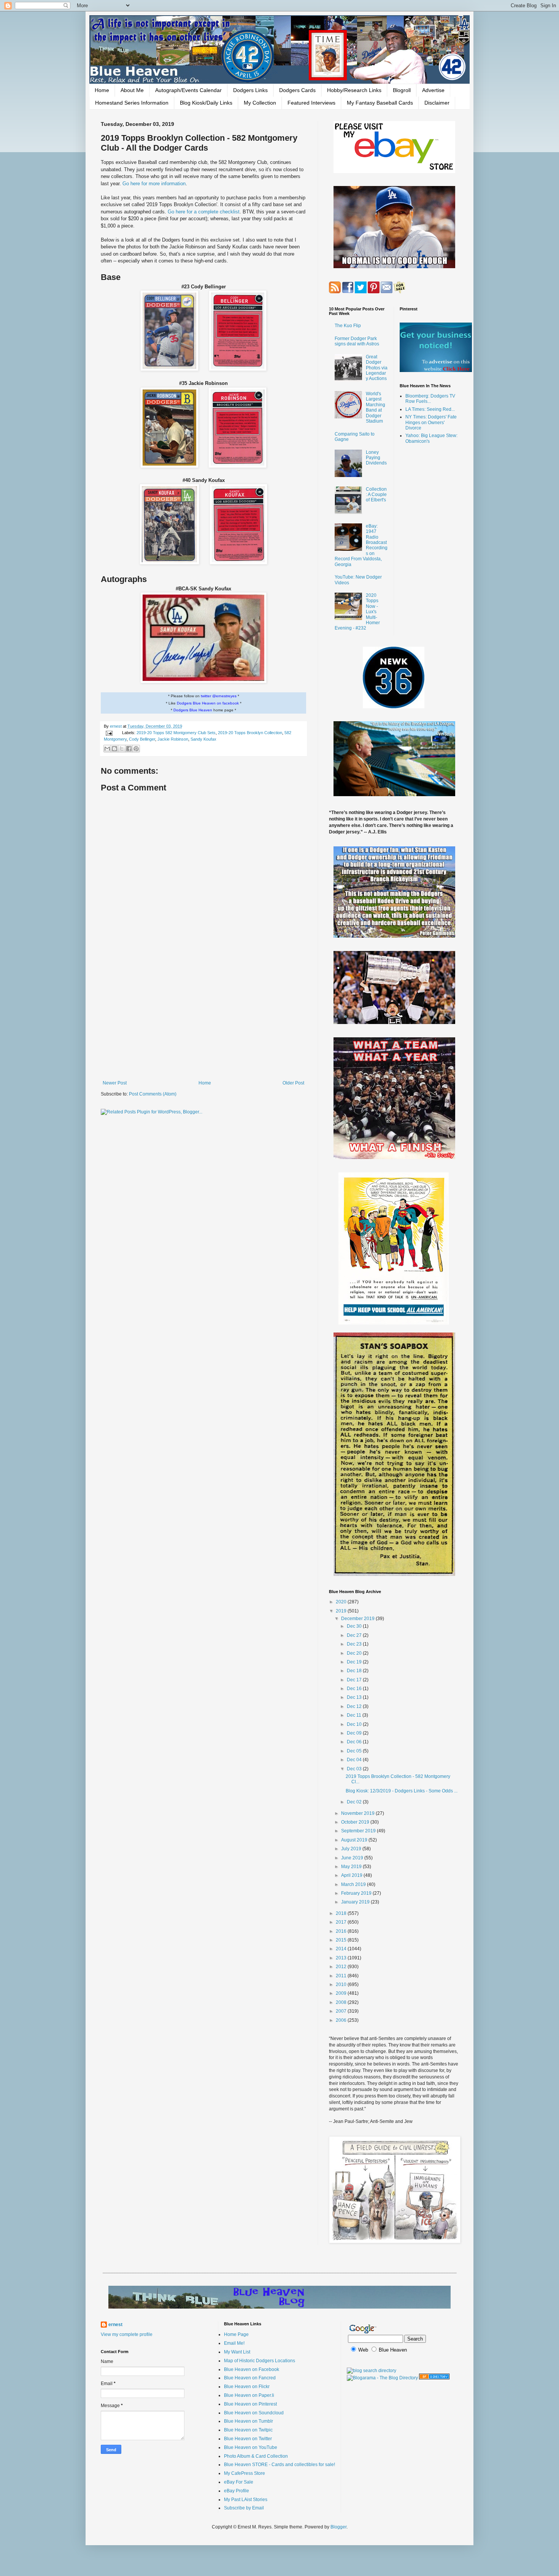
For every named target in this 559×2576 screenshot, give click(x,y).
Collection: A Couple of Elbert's (376, 495)
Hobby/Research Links (354, 90)
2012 (342, 1967)
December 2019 (358, 1619)
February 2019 (357, 1893)
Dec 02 (355, 1802)
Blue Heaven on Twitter (248, 2439)
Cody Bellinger (142, 739)
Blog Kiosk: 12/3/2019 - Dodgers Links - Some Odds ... (402, 1791)
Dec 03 (355, 1769)
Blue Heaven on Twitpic (248, 2430)
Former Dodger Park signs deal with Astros (357, 341)
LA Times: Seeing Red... (430, 409)
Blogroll (402, 90)
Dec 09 (355, 1733)
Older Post (293, 1083)
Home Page (236, 2334)
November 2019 (358, 1813)
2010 (342, 1984)
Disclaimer (437, 103)
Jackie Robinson (173, 739)
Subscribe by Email (244, 2508)
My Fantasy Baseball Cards (380, 103)
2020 (342, 1602)
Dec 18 (355, 1671)
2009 (342, 1993)
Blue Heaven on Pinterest (250, 2404)
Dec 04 (355, 1760)
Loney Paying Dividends (376, 458)
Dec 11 (355, 1715)
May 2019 (352, 1867)
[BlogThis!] (114, 749)
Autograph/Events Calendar (188, 90)
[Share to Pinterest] (136, 749)
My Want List (237, 2352)
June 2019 (353, 1858)
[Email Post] (109, 733)
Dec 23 (355, 1644)
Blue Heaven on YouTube (251, 2447)
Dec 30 (355, 1626)
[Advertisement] (203, 1018)
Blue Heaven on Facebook (252, 2369)
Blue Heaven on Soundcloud (254, 2413)
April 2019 (352, 1875)
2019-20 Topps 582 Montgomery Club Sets (176, 733)
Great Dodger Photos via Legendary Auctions (377, 368)
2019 (342, 1611)
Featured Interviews (311, 103)
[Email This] (107, 749)
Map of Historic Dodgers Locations (260, 2361)
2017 (342, 1922)
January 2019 (356, 1902)
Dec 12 (355, 1706)
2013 (342, 1958)
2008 (342, 2002)
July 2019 (352, 1849)
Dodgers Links (250, 90)
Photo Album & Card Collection (256, 2456)
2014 (342, 1949)
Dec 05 (355, 1751)
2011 (342, 1976)
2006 (342, 2020)
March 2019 (354, 1884)
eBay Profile (237, 2491)
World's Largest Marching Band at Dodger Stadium (376, 407)
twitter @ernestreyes (219, 696)
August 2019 (355, 1840)
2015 (342, 1940)
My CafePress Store (245, 2473)
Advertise (433, 90)
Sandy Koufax (203, 739)
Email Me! (234, 2343)
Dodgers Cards (297, 90)
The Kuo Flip (348, 326)
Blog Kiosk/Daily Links (206, 103)
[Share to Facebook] (129, 749)
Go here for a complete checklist (204, 212)
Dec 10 (355, 1724)
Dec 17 (355, 1680)
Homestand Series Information (132, 103)
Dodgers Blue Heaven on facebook (208, 703)
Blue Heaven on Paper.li (249, 2395)
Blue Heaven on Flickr (247, 2387)
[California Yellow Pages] (434, 2378)
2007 (342, 2011)
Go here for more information (154, 184)
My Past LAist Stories (246, 2500)
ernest (116, 726)
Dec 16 (355, 1689)
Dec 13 (355, 1697)
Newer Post (115, 1083)
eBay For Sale (239, 2482)
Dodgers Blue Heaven (193, 710)
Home (102, 90)
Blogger (338, 2527)
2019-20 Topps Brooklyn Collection (250, 733)
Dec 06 (355, 1742)
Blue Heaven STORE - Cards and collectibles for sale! (279, 2465)
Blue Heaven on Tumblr (249, 2421)
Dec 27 (355, 1635)
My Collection (260, 103)
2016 (342, 1931)
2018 (342, 1913)
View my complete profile (127, 2334)
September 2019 (359, 1831)
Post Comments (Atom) (153, 1094)
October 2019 (356, 1822)
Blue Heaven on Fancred (250, 2378)
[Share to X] (122, 749)
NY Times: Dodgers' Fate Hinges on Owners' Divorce (431, 422)
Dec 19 (355, 1662)
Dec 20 (355, 1653)
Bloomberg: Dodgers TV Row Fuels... (430, 399)
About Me (132, 90)
